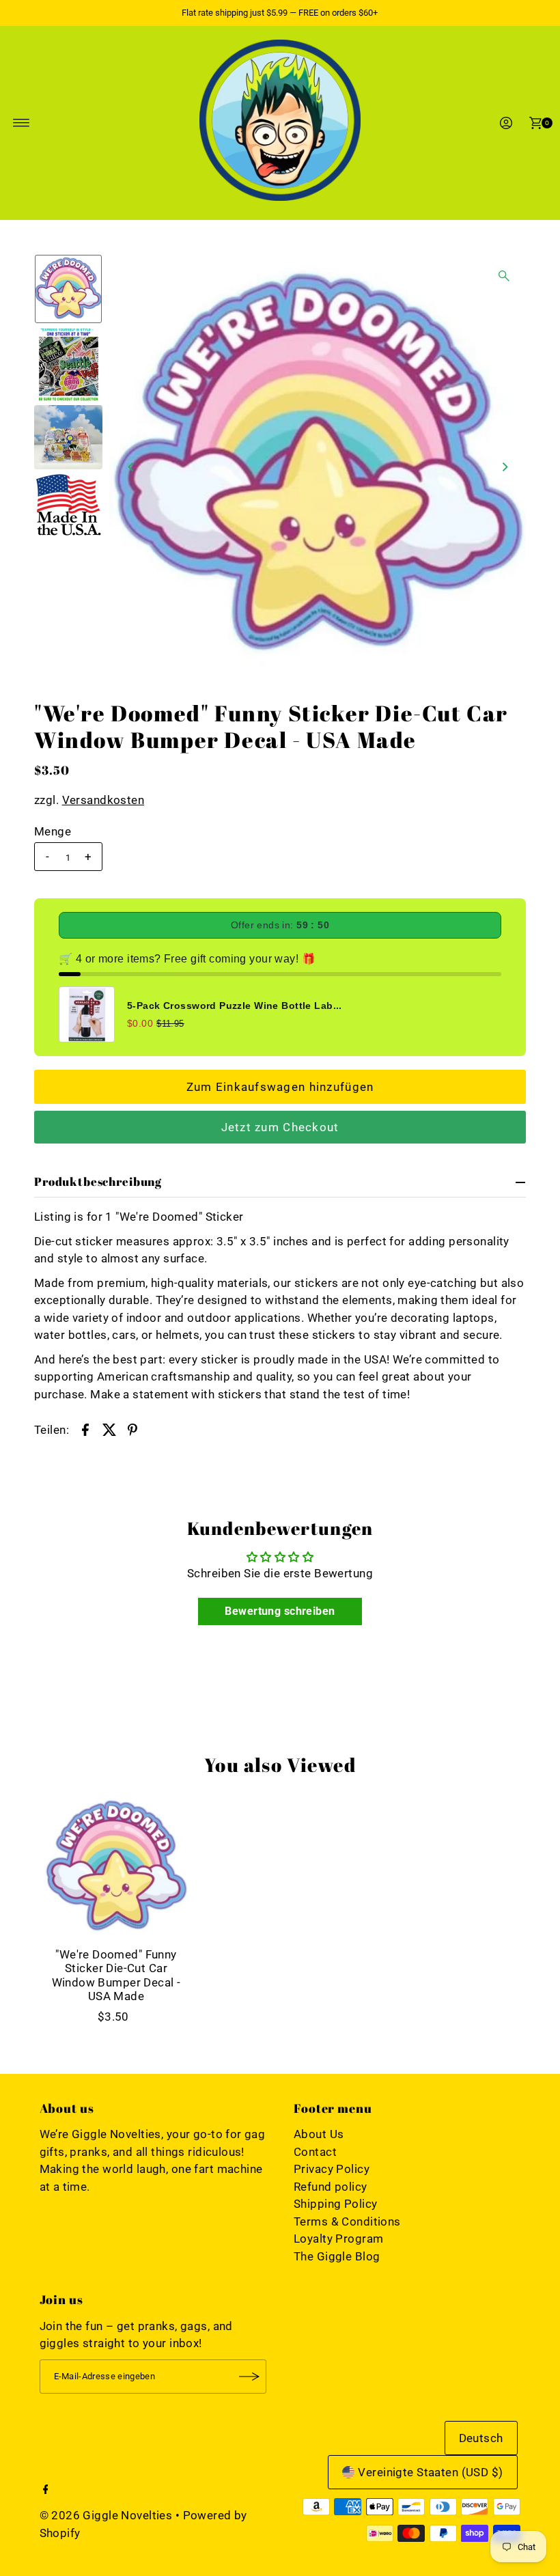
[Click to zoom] (504, 276)
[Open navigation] (22, 123)
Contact (315, 2152)
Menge (53, 831)
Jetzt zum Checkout (280, 1127)
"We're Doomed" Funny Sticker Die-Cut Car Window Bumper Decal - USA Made (116, 1975)
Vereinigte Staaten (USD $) (430, 2472)
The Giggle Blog (337, 2256)
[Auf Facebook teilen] (85, 1428)
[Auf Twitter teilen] (109, 1428)
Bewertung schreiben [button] (280, 1611)
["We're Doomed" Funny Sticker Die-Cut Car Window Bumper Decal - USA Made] (116, 1867)
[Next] (504, 467)
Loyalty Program (338, 2239)
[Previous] (131, 467)
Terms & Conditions (347, 2221)
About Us (319, 2134)
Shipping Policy (335, 2204)
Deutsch (481, 2438)
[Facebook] (46, 2490)
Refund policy (331, 2187)
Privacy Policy (332, 2169)
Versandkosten (103, 800)
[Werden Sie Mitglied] (249, 2377)
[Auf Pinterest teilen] (132, 1428)
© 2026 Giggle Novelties (106, 2515)
